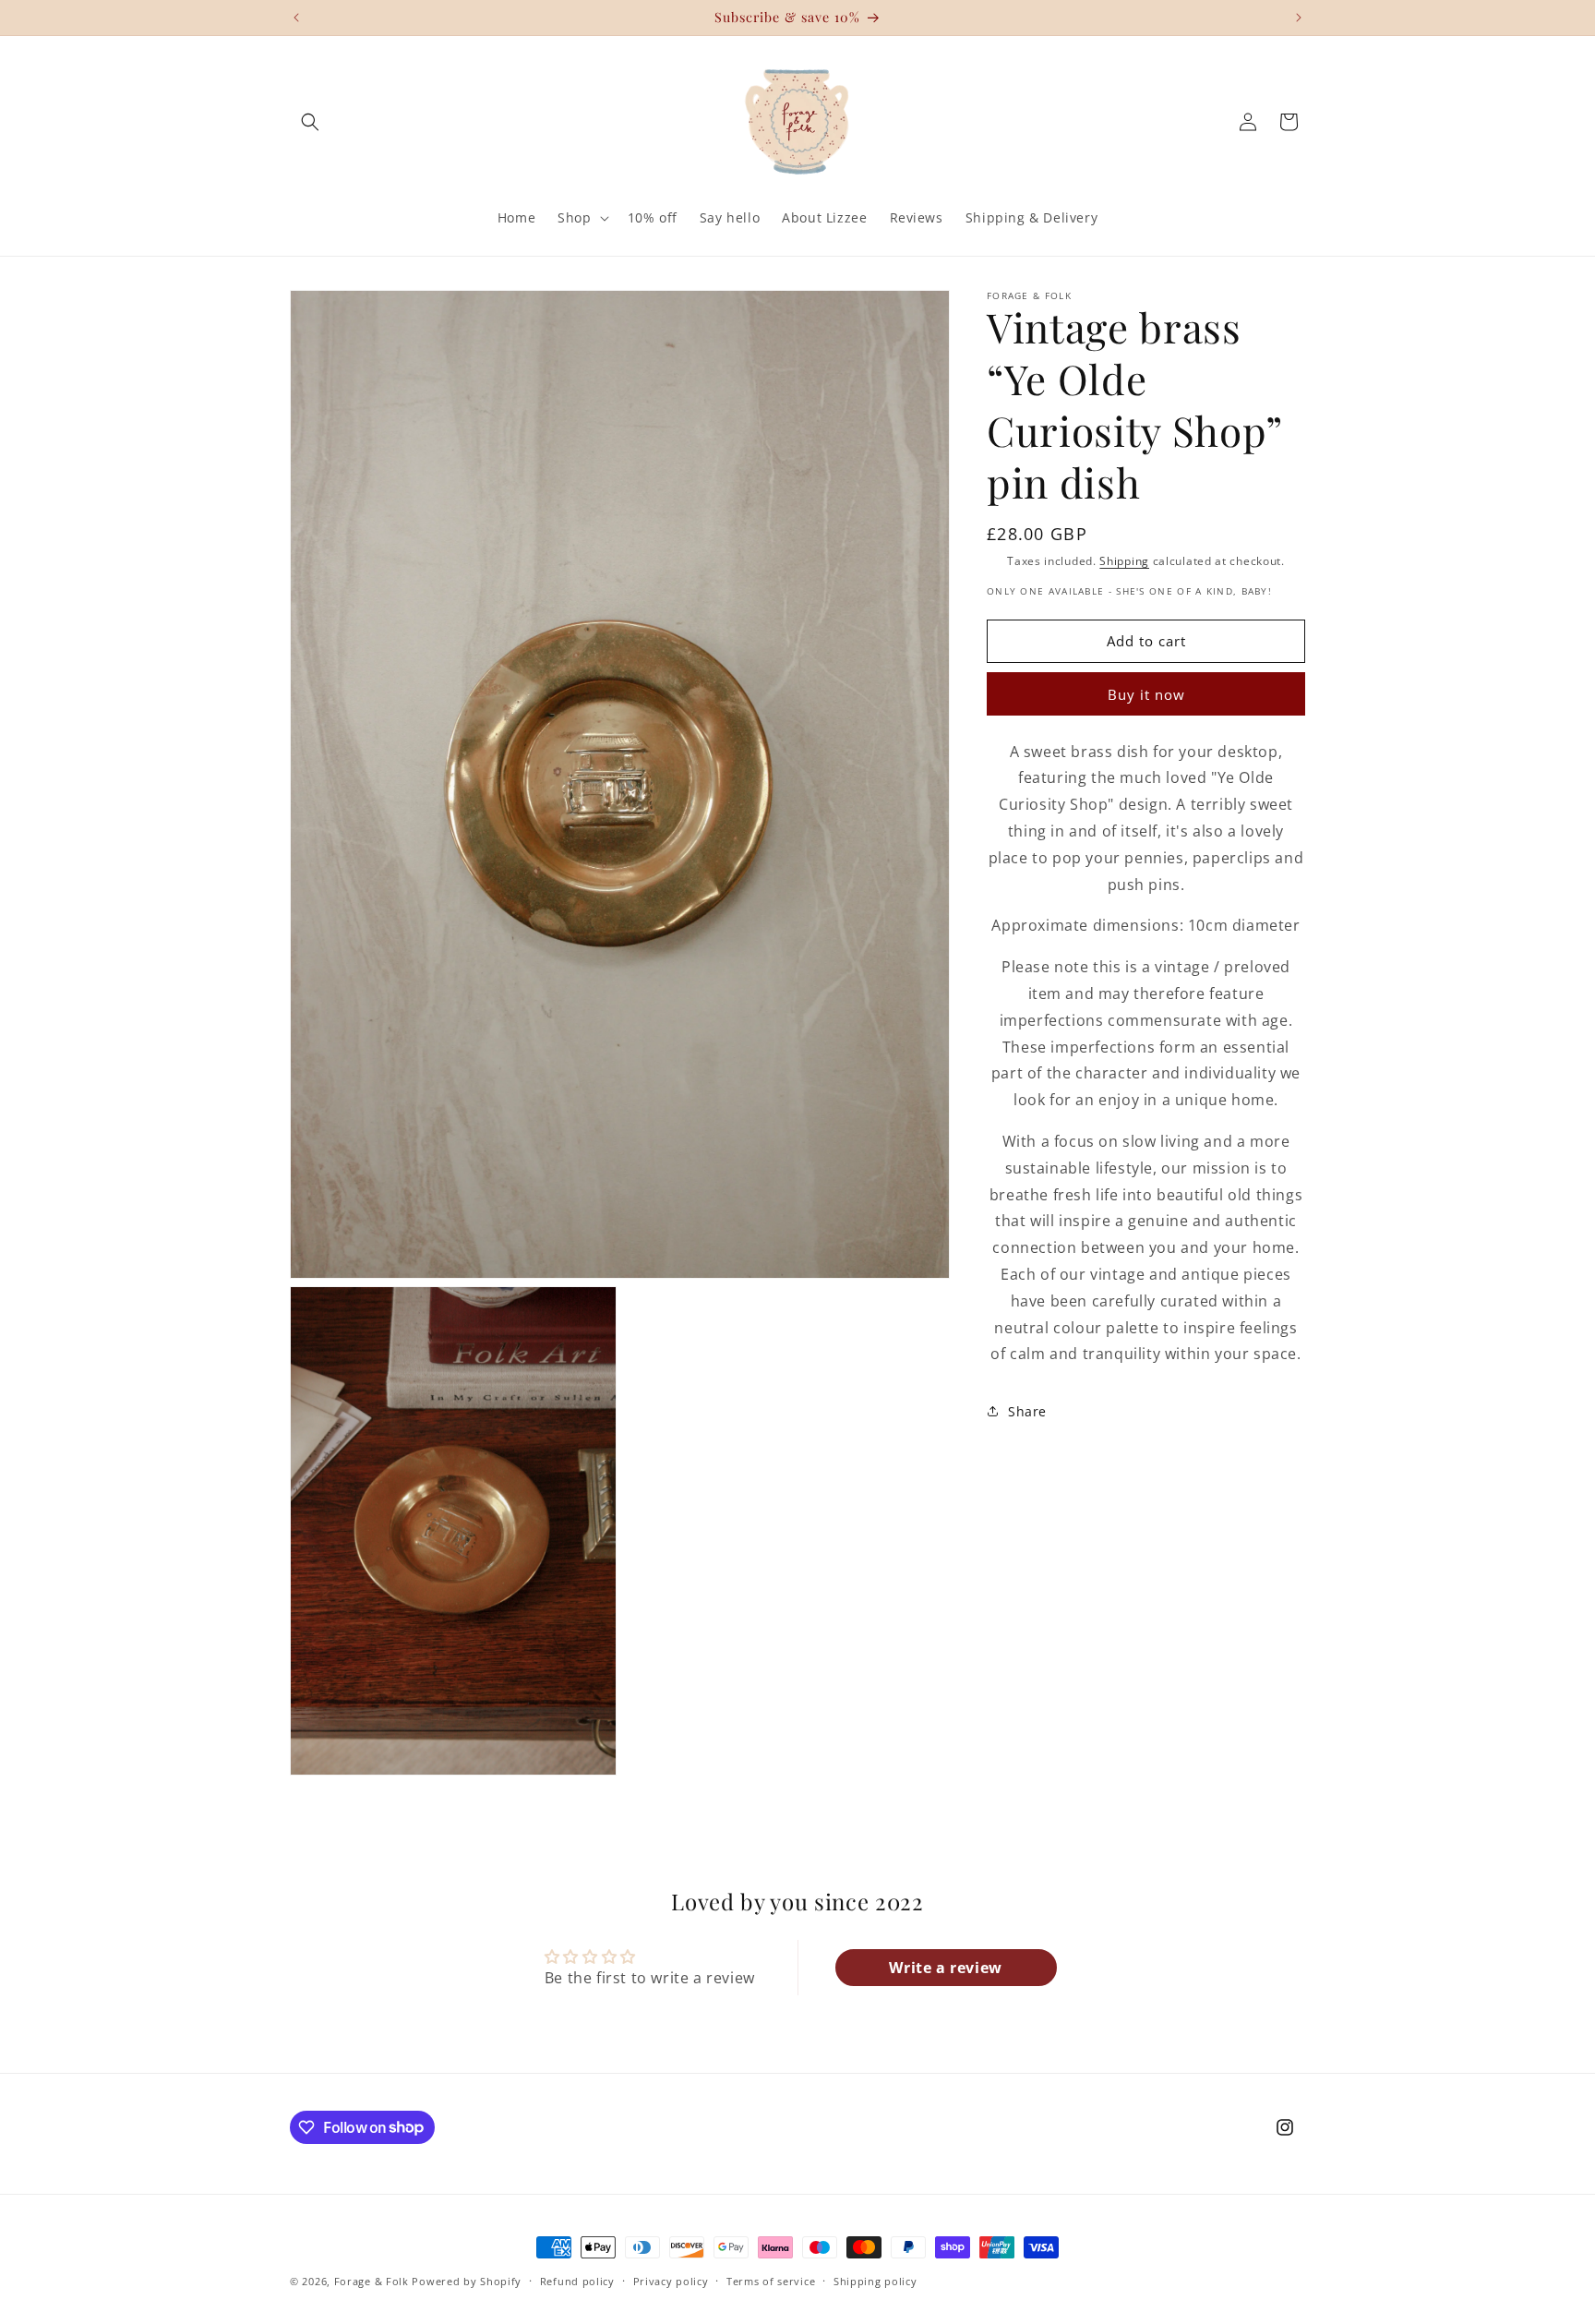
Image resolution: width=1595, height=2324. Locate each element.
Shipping (1124, 561)
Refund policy (577, 2280)
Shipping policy (875, 2280)
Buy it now (1146, 693)
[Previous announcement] (296, 18)
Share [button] (1027, 1410)
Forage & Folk (372, 2281)
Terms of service (771, 2280)
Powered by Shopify (467, 2281)
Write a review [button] (945, 1967)
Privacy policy (671, 2280)
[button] (310, 122)
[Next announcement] (1299, 18)
